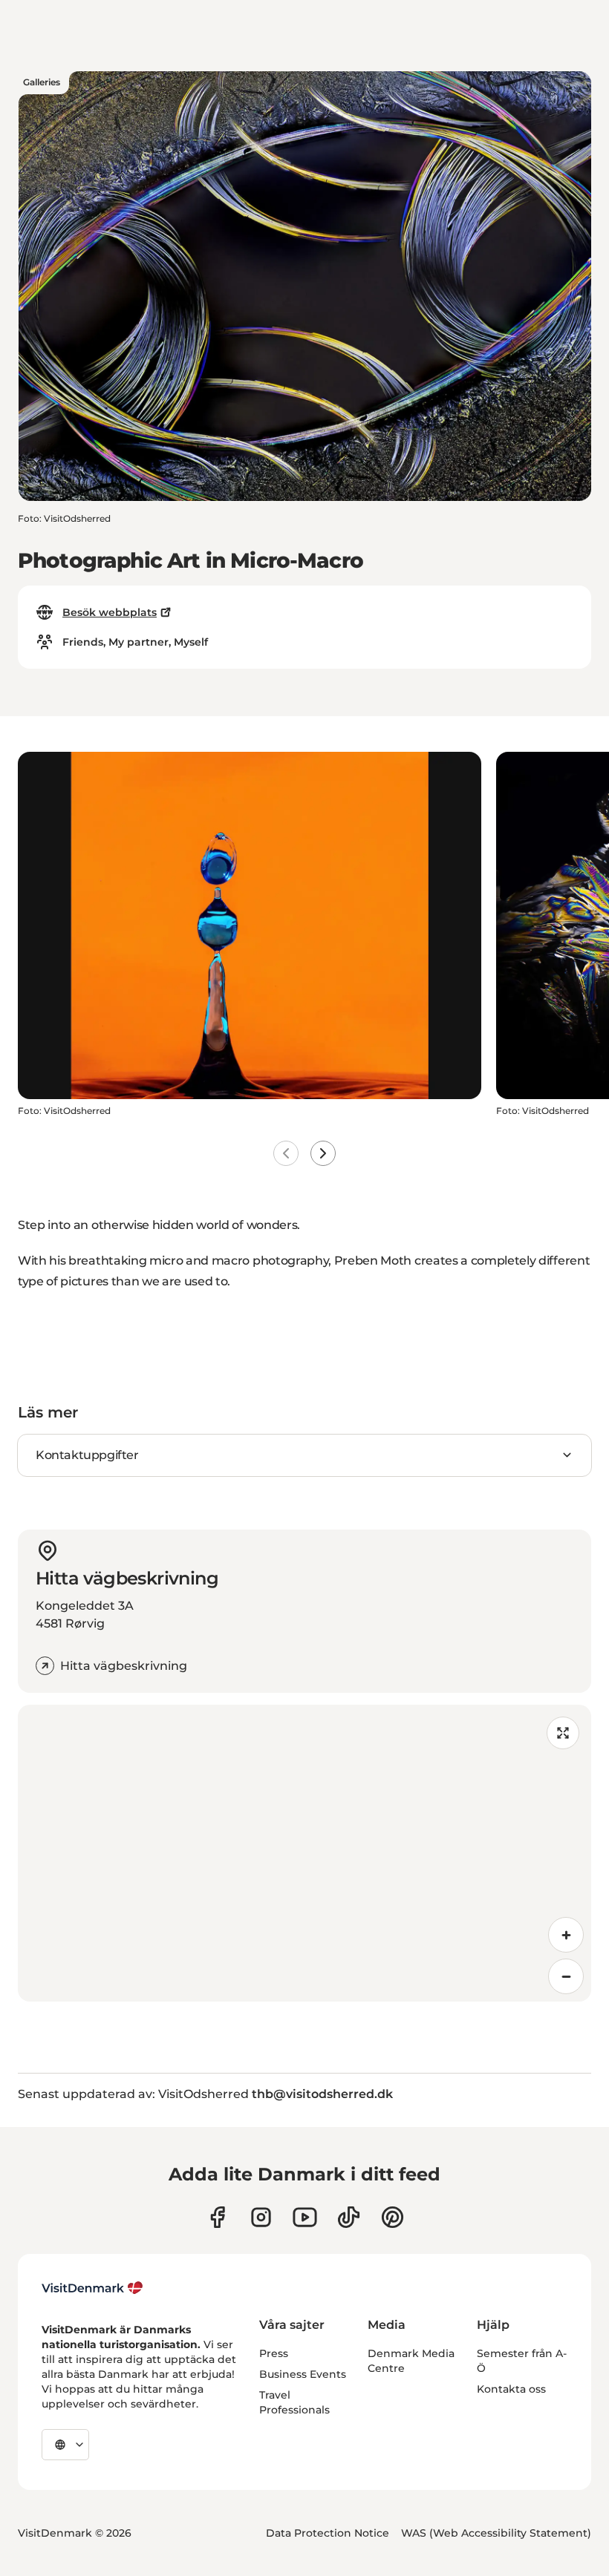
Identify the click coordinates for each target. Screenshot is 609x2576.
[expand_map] (563, 1733)
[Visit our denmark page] (217, 2217)
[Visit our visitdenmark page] (305, 2217)
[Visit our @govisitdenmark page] (349, 2217)
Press (274, 2353)
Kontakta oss (511, 2389)
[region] (304, 1853)
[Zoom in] (566, 1935)
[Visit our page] (261, 2217)
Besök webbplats (110, 612)
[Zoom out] (566, 1976)
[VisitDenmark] (92, 2288)
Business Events (303, 2374)
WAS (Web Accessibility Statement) (496, 2533)
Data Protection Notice (328, 2533)
